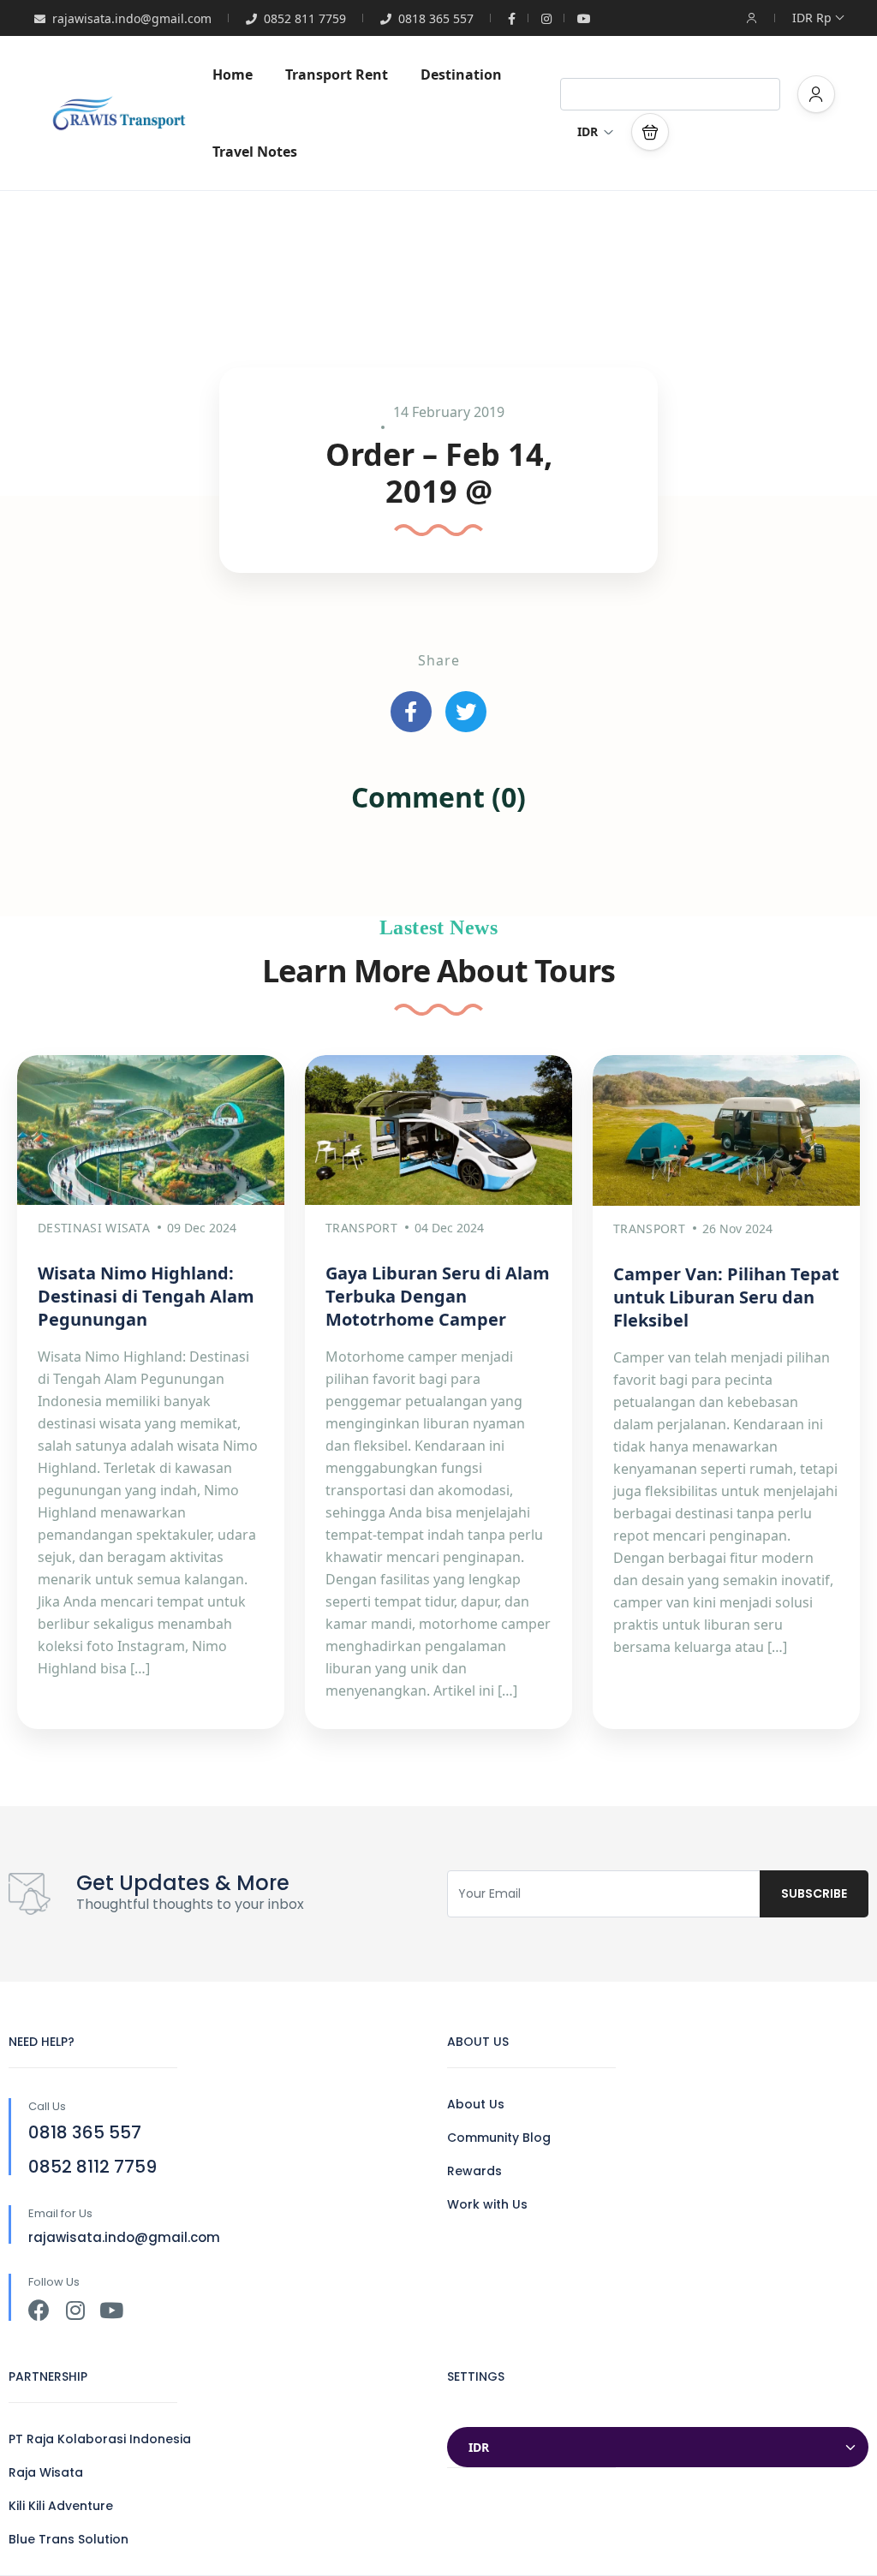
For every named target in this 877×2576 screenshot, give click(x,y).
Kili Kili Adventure (61, 2506)
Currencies (483, 2410)
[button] (650, 132)
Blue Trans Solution (69, 2539)
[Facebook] (39, 2310)
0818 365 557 (436, 18)
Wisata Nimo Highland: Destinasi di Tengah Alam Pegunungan (146, 1296)
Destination (461, 75)
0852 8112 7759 (92, 2167)
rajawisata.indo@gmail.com (132, 18)
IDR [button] (588, 131)
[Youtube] (111, 2310)
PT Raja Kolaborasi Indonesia (100, 2439)
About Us (476, 2104)
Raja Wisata (46, 2472)
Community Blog (499, 2138)
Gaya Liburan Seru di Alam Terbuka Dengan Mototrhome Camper (438, 1296)
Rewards (474, 2171)
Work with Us (487, 2204)
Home (233, 75)
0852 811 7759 (305, 18)
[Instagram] (75, 2310)
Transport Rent (337, 75)
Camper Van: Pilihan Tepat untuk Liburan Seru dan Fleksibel (726, 1297)
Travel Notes (255, 152)
